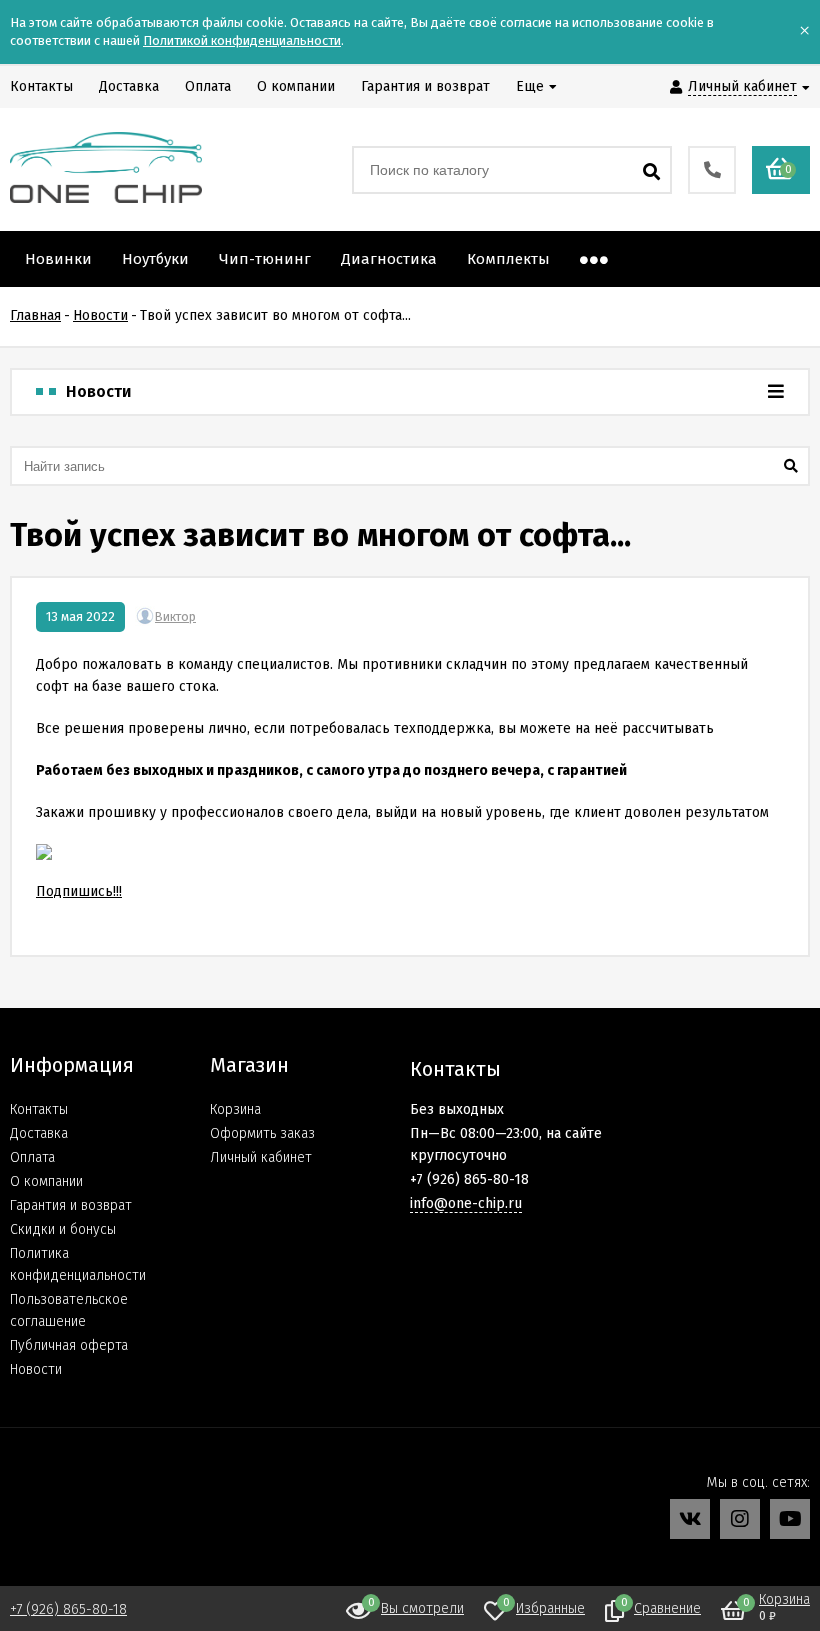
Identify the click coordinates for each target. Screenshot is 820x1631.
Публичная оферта (69, 1345)
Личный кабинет (261, 1157)
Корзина (235, 1109)
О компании (46, 1181)
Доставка (39, 1133)
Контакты (39, 1109)
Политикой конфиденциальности (242, 40)
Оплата (32, 1157)
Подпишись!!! (79, 891)
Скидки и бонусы (63, 1229)
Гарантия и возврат (71, 1205)
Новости (36, 1369)
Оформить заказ (262, 1133)
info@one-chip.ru (466, 1203)
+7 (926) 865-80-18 (68, 1609)
